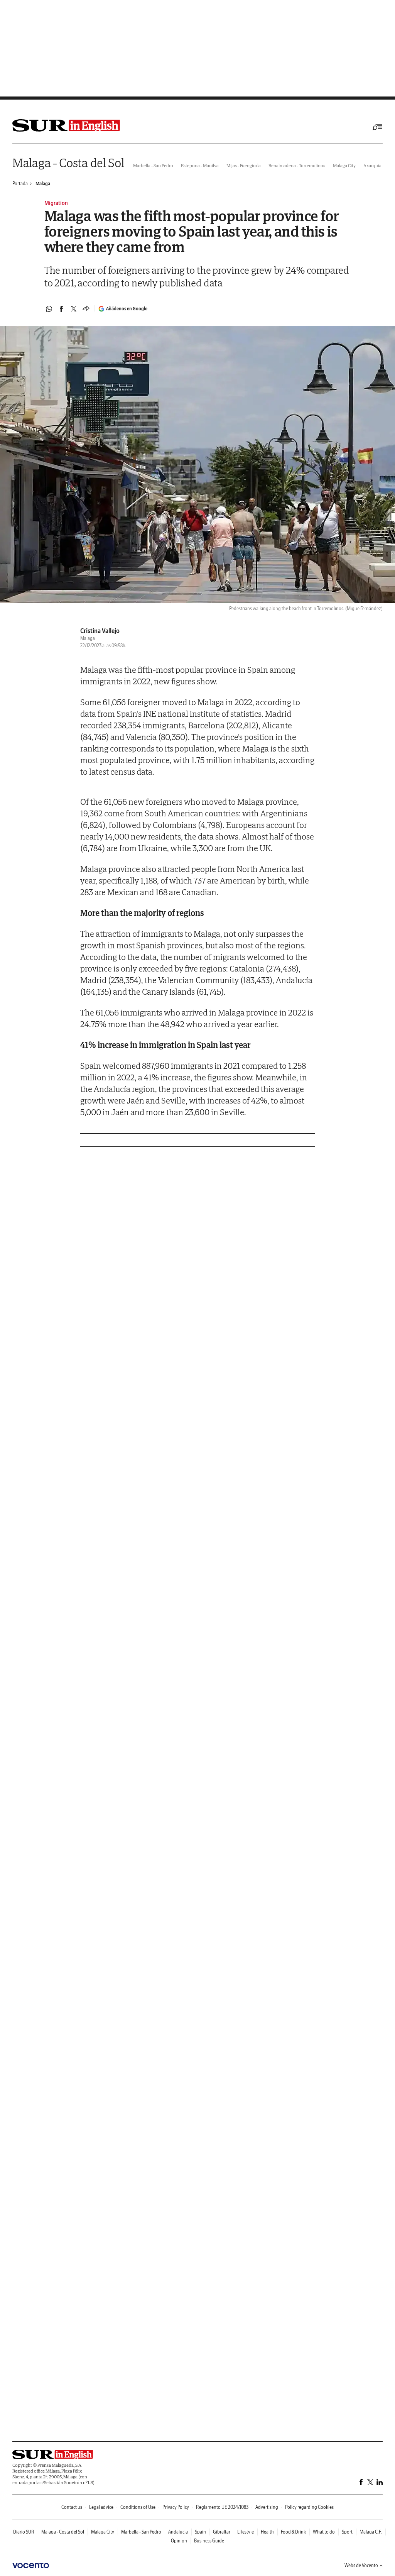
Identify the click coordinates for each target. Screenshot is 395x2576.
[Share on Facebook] (61, 309)
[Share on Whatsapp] (49, 309)
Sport (347, 2532)
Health (267, 2532)
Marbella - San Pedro (153, 165)
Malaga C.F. (371, 2532)
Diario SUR (24, 2532)
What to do (324, 2532)
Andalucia (178, 2532)
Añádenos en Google (127, 309)
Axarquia (372, 165)
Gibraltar (222, 2532)
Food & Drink (293, 2532)
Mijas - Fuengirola (244, 165)
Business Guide (209, 2541)
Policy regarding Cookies (309, 2507)
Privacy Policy (176, 2507)
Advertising (267, 2507)
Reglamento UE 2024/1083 (222, 2507)
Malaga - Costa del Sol (68, 163)
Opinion (179, 2541)
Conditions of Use (138, 2507)
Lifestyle (246, 2532)
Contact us (72, 2507)
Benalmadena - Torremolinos (297, 165)
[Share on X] (74, 309)
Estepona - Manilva (200, 165)
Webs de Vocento (361, 2565)
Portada (20, 184)
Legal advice (101, 2507)
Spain (200, 2532)
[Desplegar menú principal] (378, 127)
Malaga (43, 184)
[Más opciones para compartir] (86, 309)
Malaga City (344, 165)
